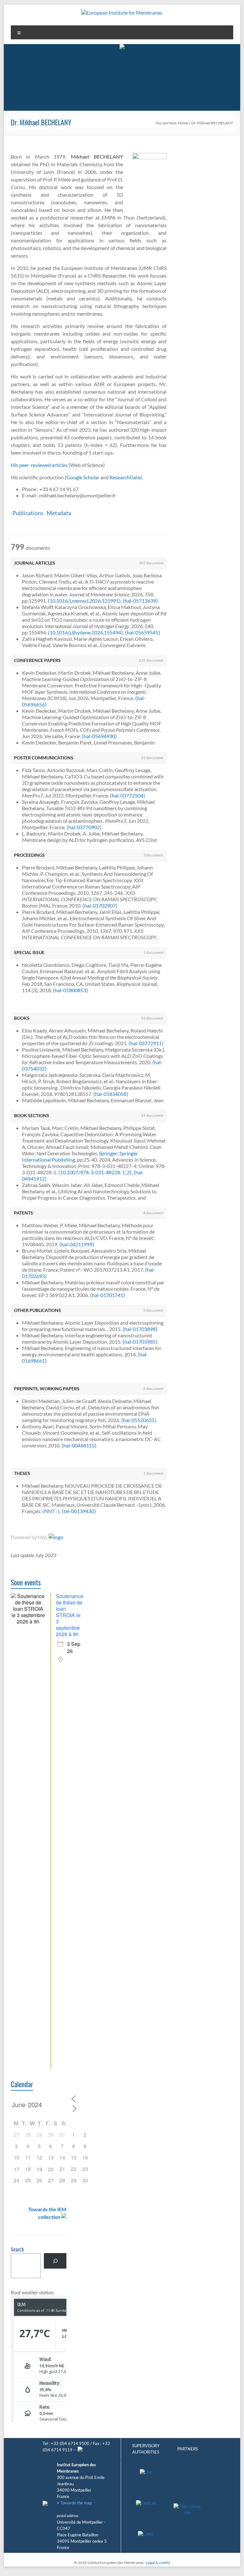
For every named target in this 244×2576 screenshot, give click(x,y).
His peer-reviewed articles (39, 465)
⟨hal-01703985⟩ (140, 1342)
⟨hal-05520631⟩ (139, 1420)
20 (51, 2169)
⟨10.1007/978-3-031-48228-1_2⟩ (95, 1172)
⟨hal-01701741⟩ (108, 1295)
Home (183, 123)
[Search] (55, 2261)
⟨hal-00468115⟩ (79, 1445)
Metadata (59, 513)
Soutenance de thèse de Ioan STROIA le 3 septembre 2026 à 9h (70, 1615)
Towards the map (76, 2503)
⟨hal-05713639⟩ (140, 601)
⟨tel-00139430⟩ (79, 1511)
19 (39, 2169)
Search (17, 2250)
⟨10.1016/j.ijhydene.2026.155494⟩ (85, 632)
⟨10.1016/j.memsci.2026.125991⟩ (84, 601)
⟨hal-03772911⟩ (146, 1043)
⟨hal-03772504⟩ (128, 795)
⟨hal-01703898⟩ (140, 1329)
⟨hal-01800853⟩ (70, 990)
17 (17, 2169)
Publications (28, 513)
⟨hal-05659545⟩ (142, 632)
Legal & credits (158, 2563)
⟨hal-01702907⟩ (100, 905)
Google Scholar (83, 477)
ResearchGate (125, 477)
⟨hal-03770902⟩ (84, 827)
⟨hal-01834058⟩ (111, 1094)
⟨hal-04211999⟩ (77, 1244)
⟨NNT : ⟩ (51, 1511)
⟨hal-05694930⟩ (99, 736)
